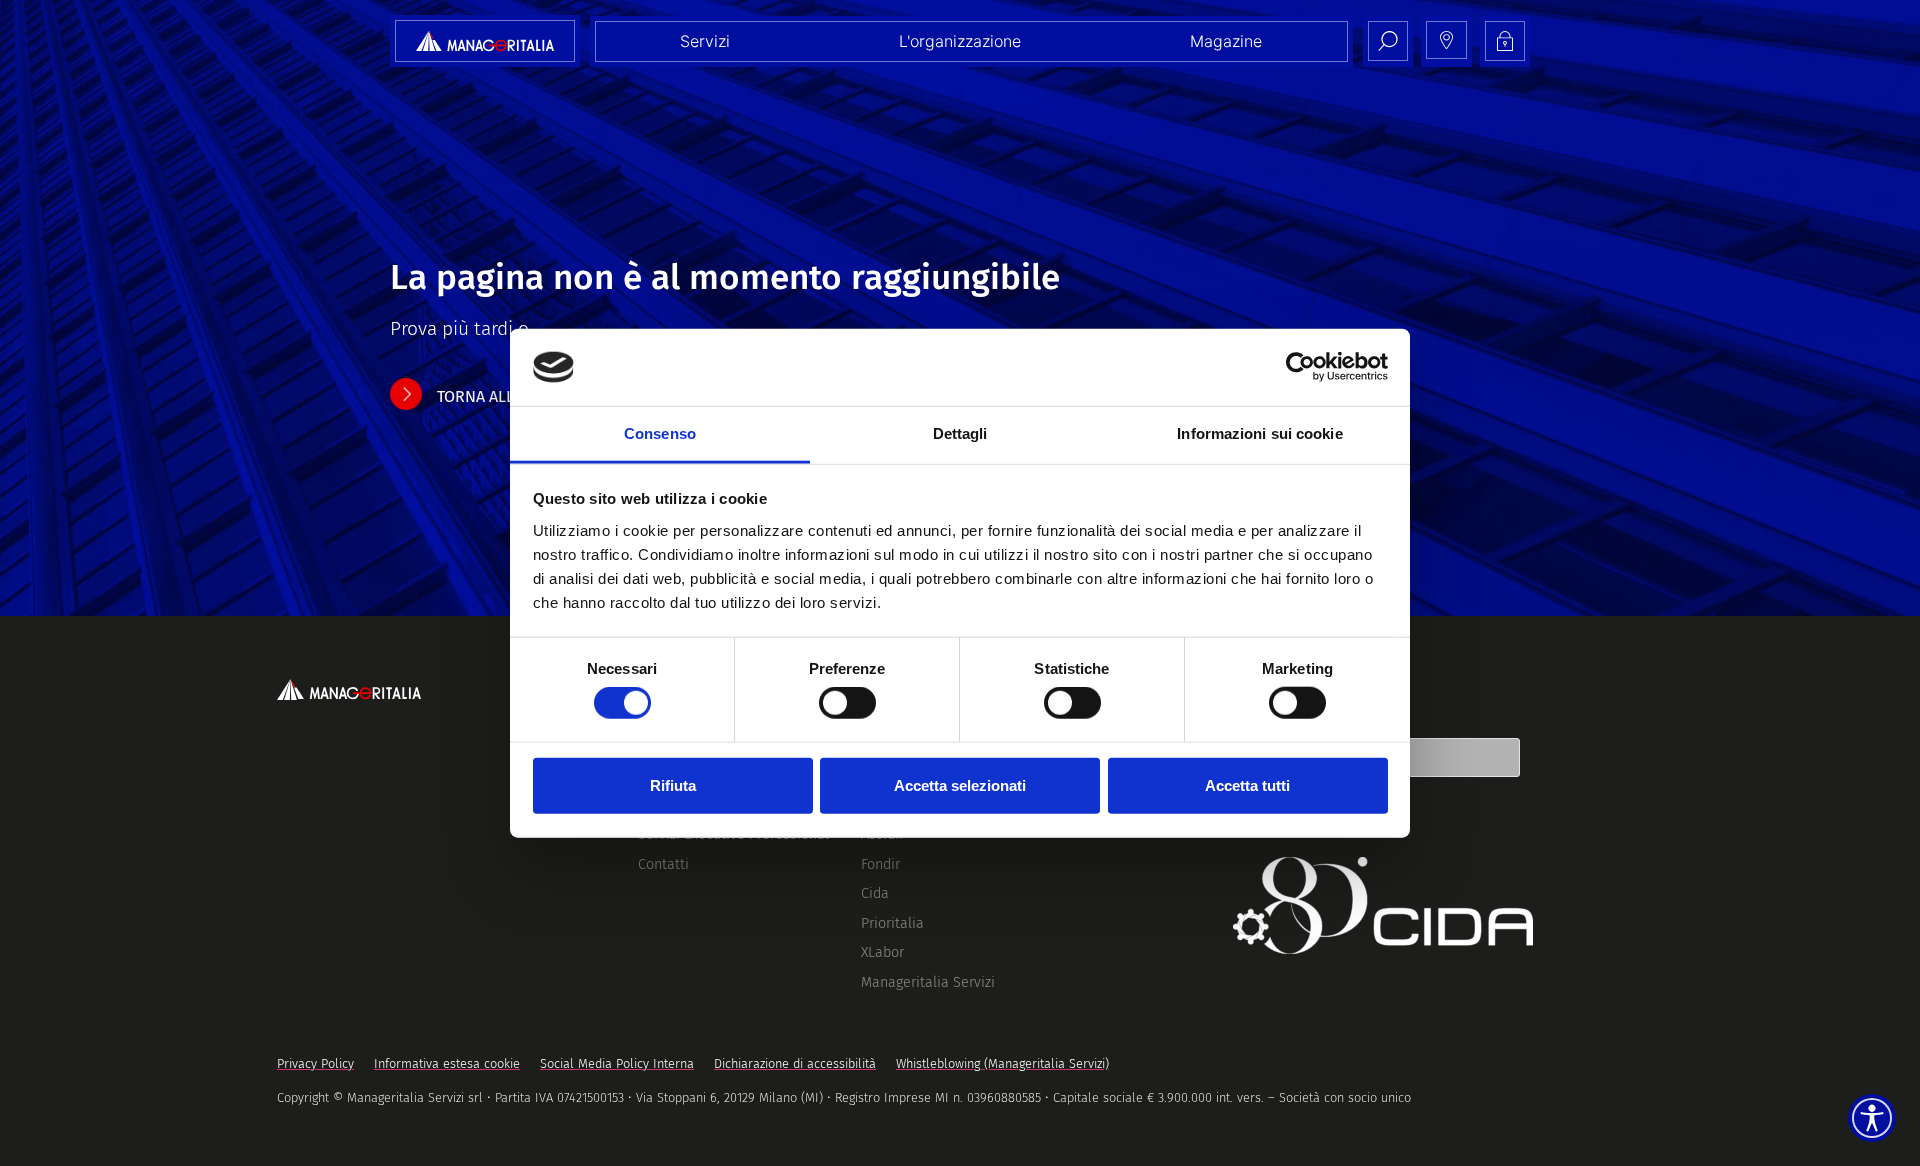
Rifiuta (673, 784)
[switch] (847, 703)
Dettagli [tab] (960, 433)
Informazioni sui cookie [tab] (1259, 433)
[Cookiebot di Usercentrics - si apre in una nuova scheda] (1300, 367)
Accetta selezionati (960, 784)
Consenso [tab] (660, 433)
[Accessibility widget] (1872, 1118)
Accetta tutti (1247, 784)
